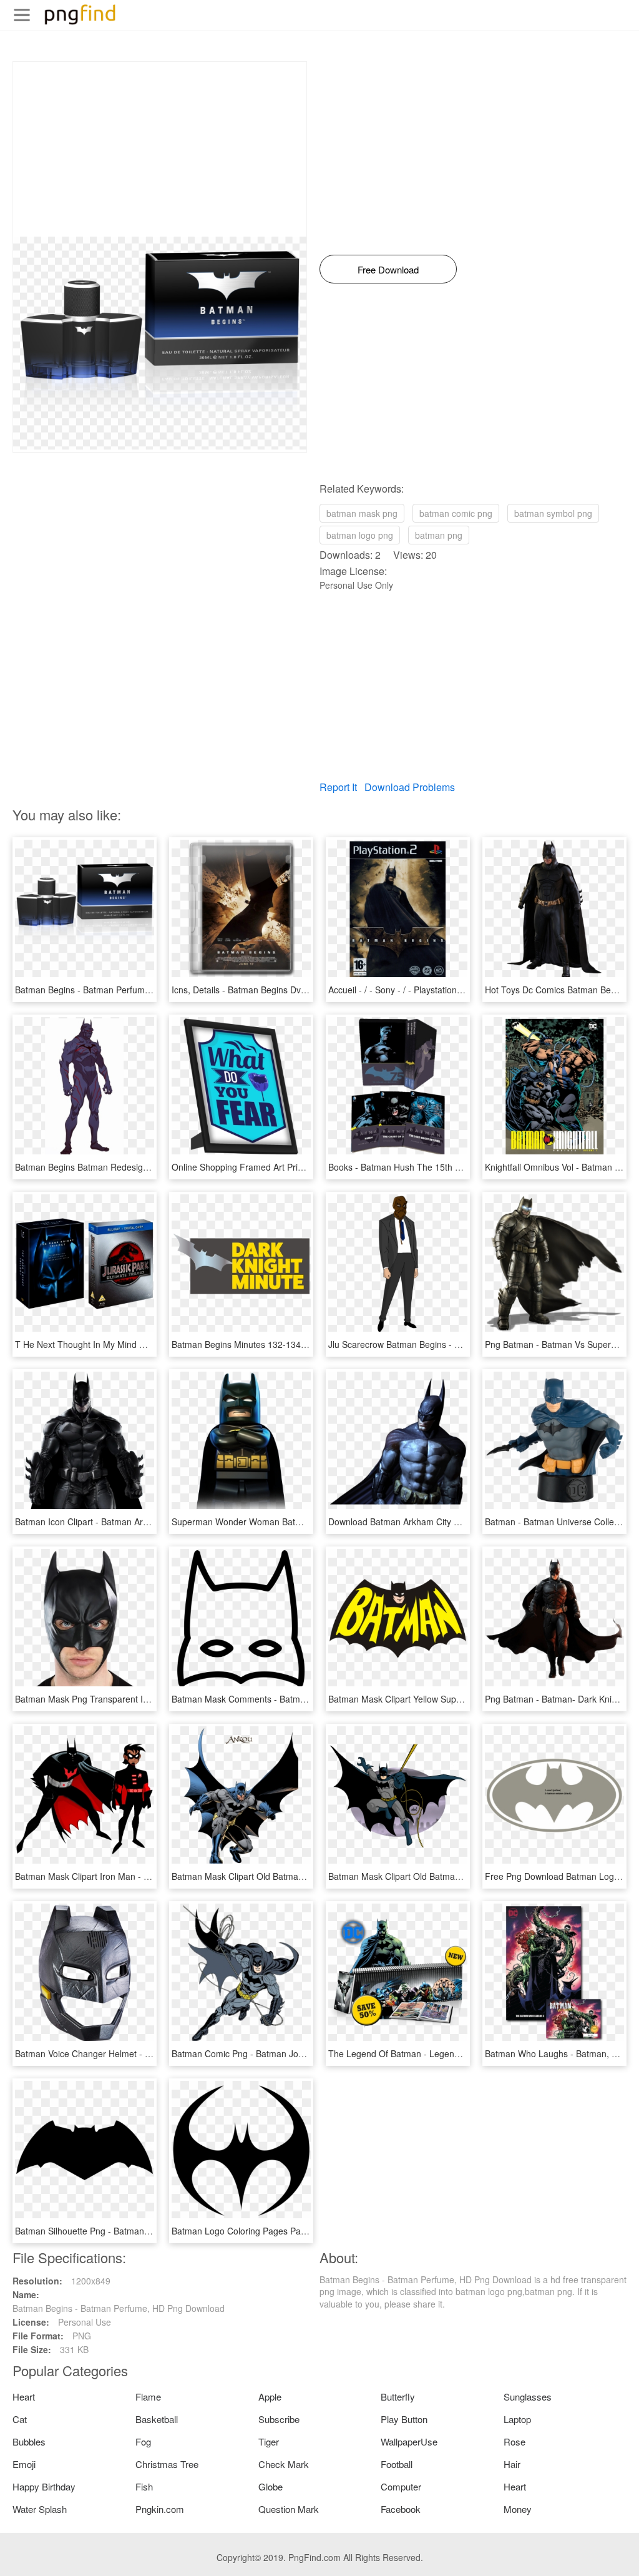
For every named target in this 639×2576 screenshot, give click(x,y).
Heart (24, 2397)
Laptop (517, 2419)
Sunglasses (528, 2397)
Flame (148, 2397)
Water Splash (40, 2509)
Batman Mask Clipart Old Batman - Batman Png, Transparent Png (458, 1876)
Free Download (388, 269)
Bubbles (29, 2441)
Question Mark (289, 2509)
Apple (270, 2397)
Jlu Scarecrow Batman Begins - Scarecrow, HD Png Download (451, 1344)
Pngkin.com (160, 2509)
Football (397, 2464)
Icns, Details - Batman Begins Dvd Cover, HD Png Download (290, 990)
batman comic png (456, 513)
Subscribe (279, 2419)
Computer (401, 2486)
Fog (143, 2441)
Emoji (24, 2464)
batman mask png (362, 513)
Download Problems (410, 787)
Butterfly (398, 2397)
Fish (144, 2486)
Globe (271, 2486)
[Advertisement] (160, 149)
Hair (512, 2464)
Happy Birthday (44, 2486)
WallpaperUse (409, 2441)
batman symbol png (553, 513)
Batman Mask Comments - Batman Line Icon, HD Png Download (299, 1699)
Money (518, 2509)
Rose (515, 2441)
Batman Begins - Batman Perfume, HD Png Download (121, 990)
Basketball (157, 2419)
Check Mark (284, 2464)
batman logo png (360, 535)
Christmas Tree (167, 2464)
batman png (439, 535)
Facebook (401, 2509)
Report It (338, 787)
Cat (20, 2419)
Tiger (269, 2441)
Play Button (404, 2419)
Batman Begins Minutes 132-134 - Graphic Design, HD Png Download (310, 1344)
